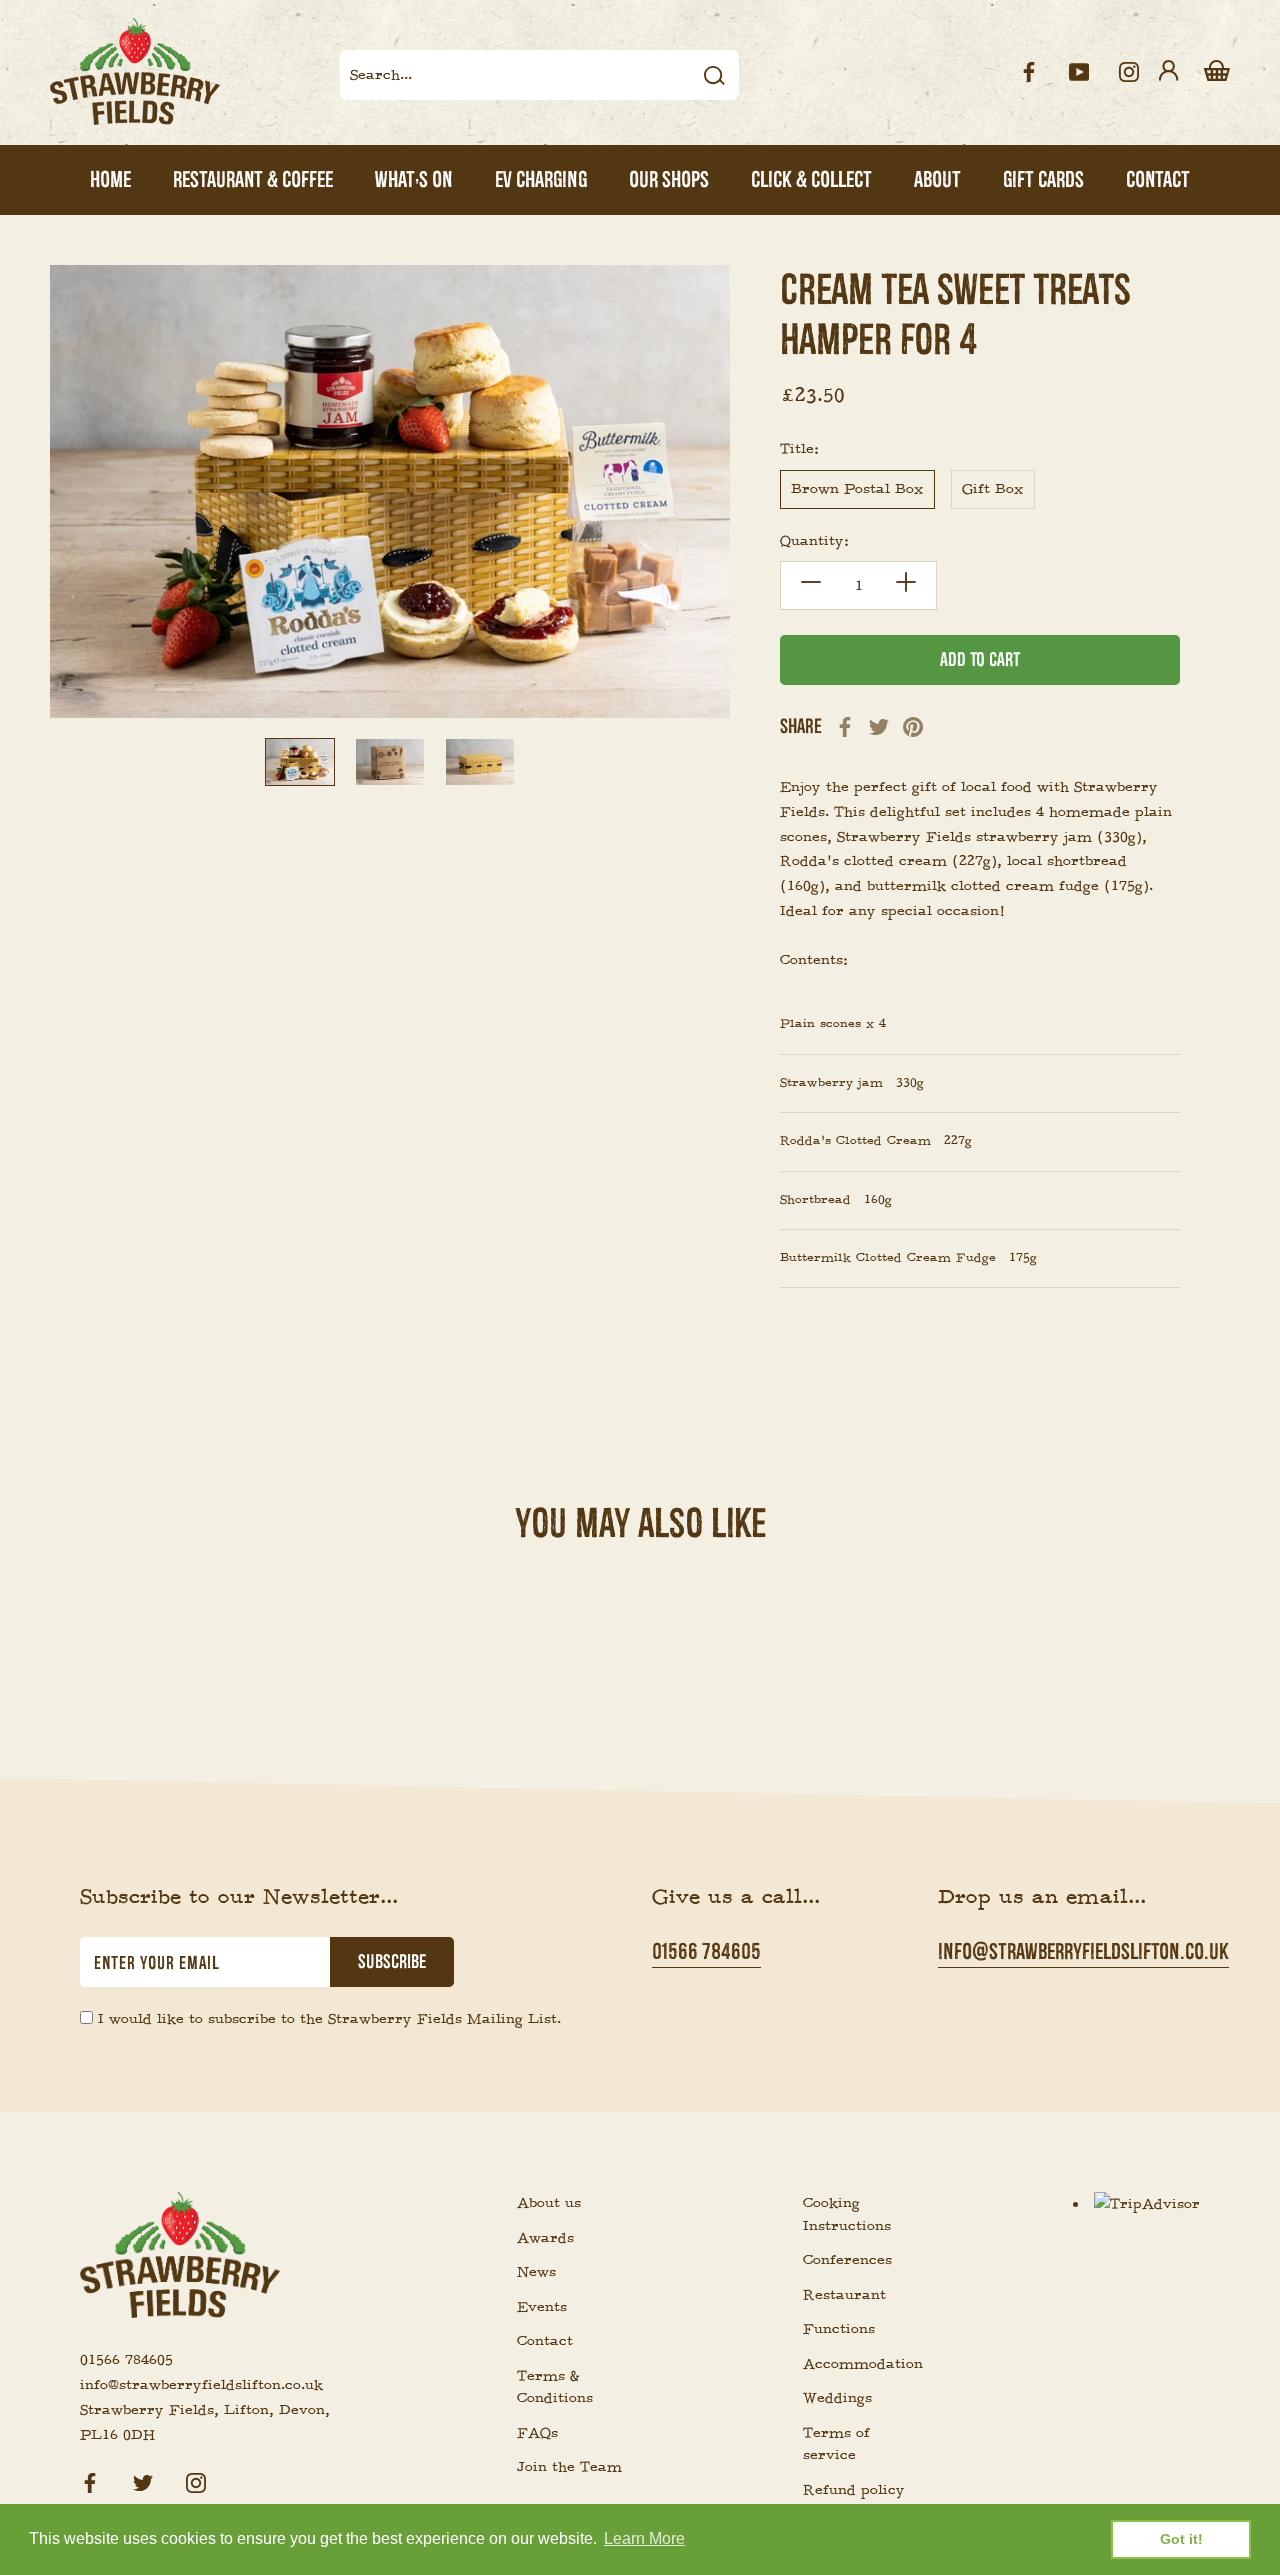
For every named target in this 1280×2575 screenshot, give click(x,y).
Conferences (847, 2260)
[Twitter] (879, 727)
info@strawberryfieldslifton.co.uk (1083, 1951)
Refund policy (854, 2490)
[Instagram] (196, 2479)
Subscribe (392, 1962)
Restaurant (844, 2295)
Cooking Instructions (847, 2214)
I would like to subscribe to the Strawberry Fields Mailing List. (329, 2019)
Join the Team (569, 2467)
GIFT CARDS (1043, 179)
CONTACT (1158, 179)
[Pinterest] (913, 727)
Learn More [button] (644, 2538)
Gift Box (993, 489)
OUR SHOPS (669, 179)
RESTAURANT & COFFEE (253, 179)
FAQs (537, 2433)
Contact (545, 2341)
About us (549, 2203)
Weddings (837, 2398)
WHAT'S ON (414, 179)
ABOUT (937, 179)
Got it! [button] (1181, 2539)
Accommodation (858, 2364)
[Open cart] (1217, 72)
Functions (839, 2329)
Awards (545, 2238)
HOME (110, 179)
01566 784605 (706, 1951)
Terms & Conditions (555, 2387)
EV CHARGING (541, 179)
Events (542, 2307)
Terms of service (836, 2444)
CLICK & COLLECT (811, 179)
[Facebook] (845, 727)
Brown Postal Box (857, 489)
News (536, 2272)
